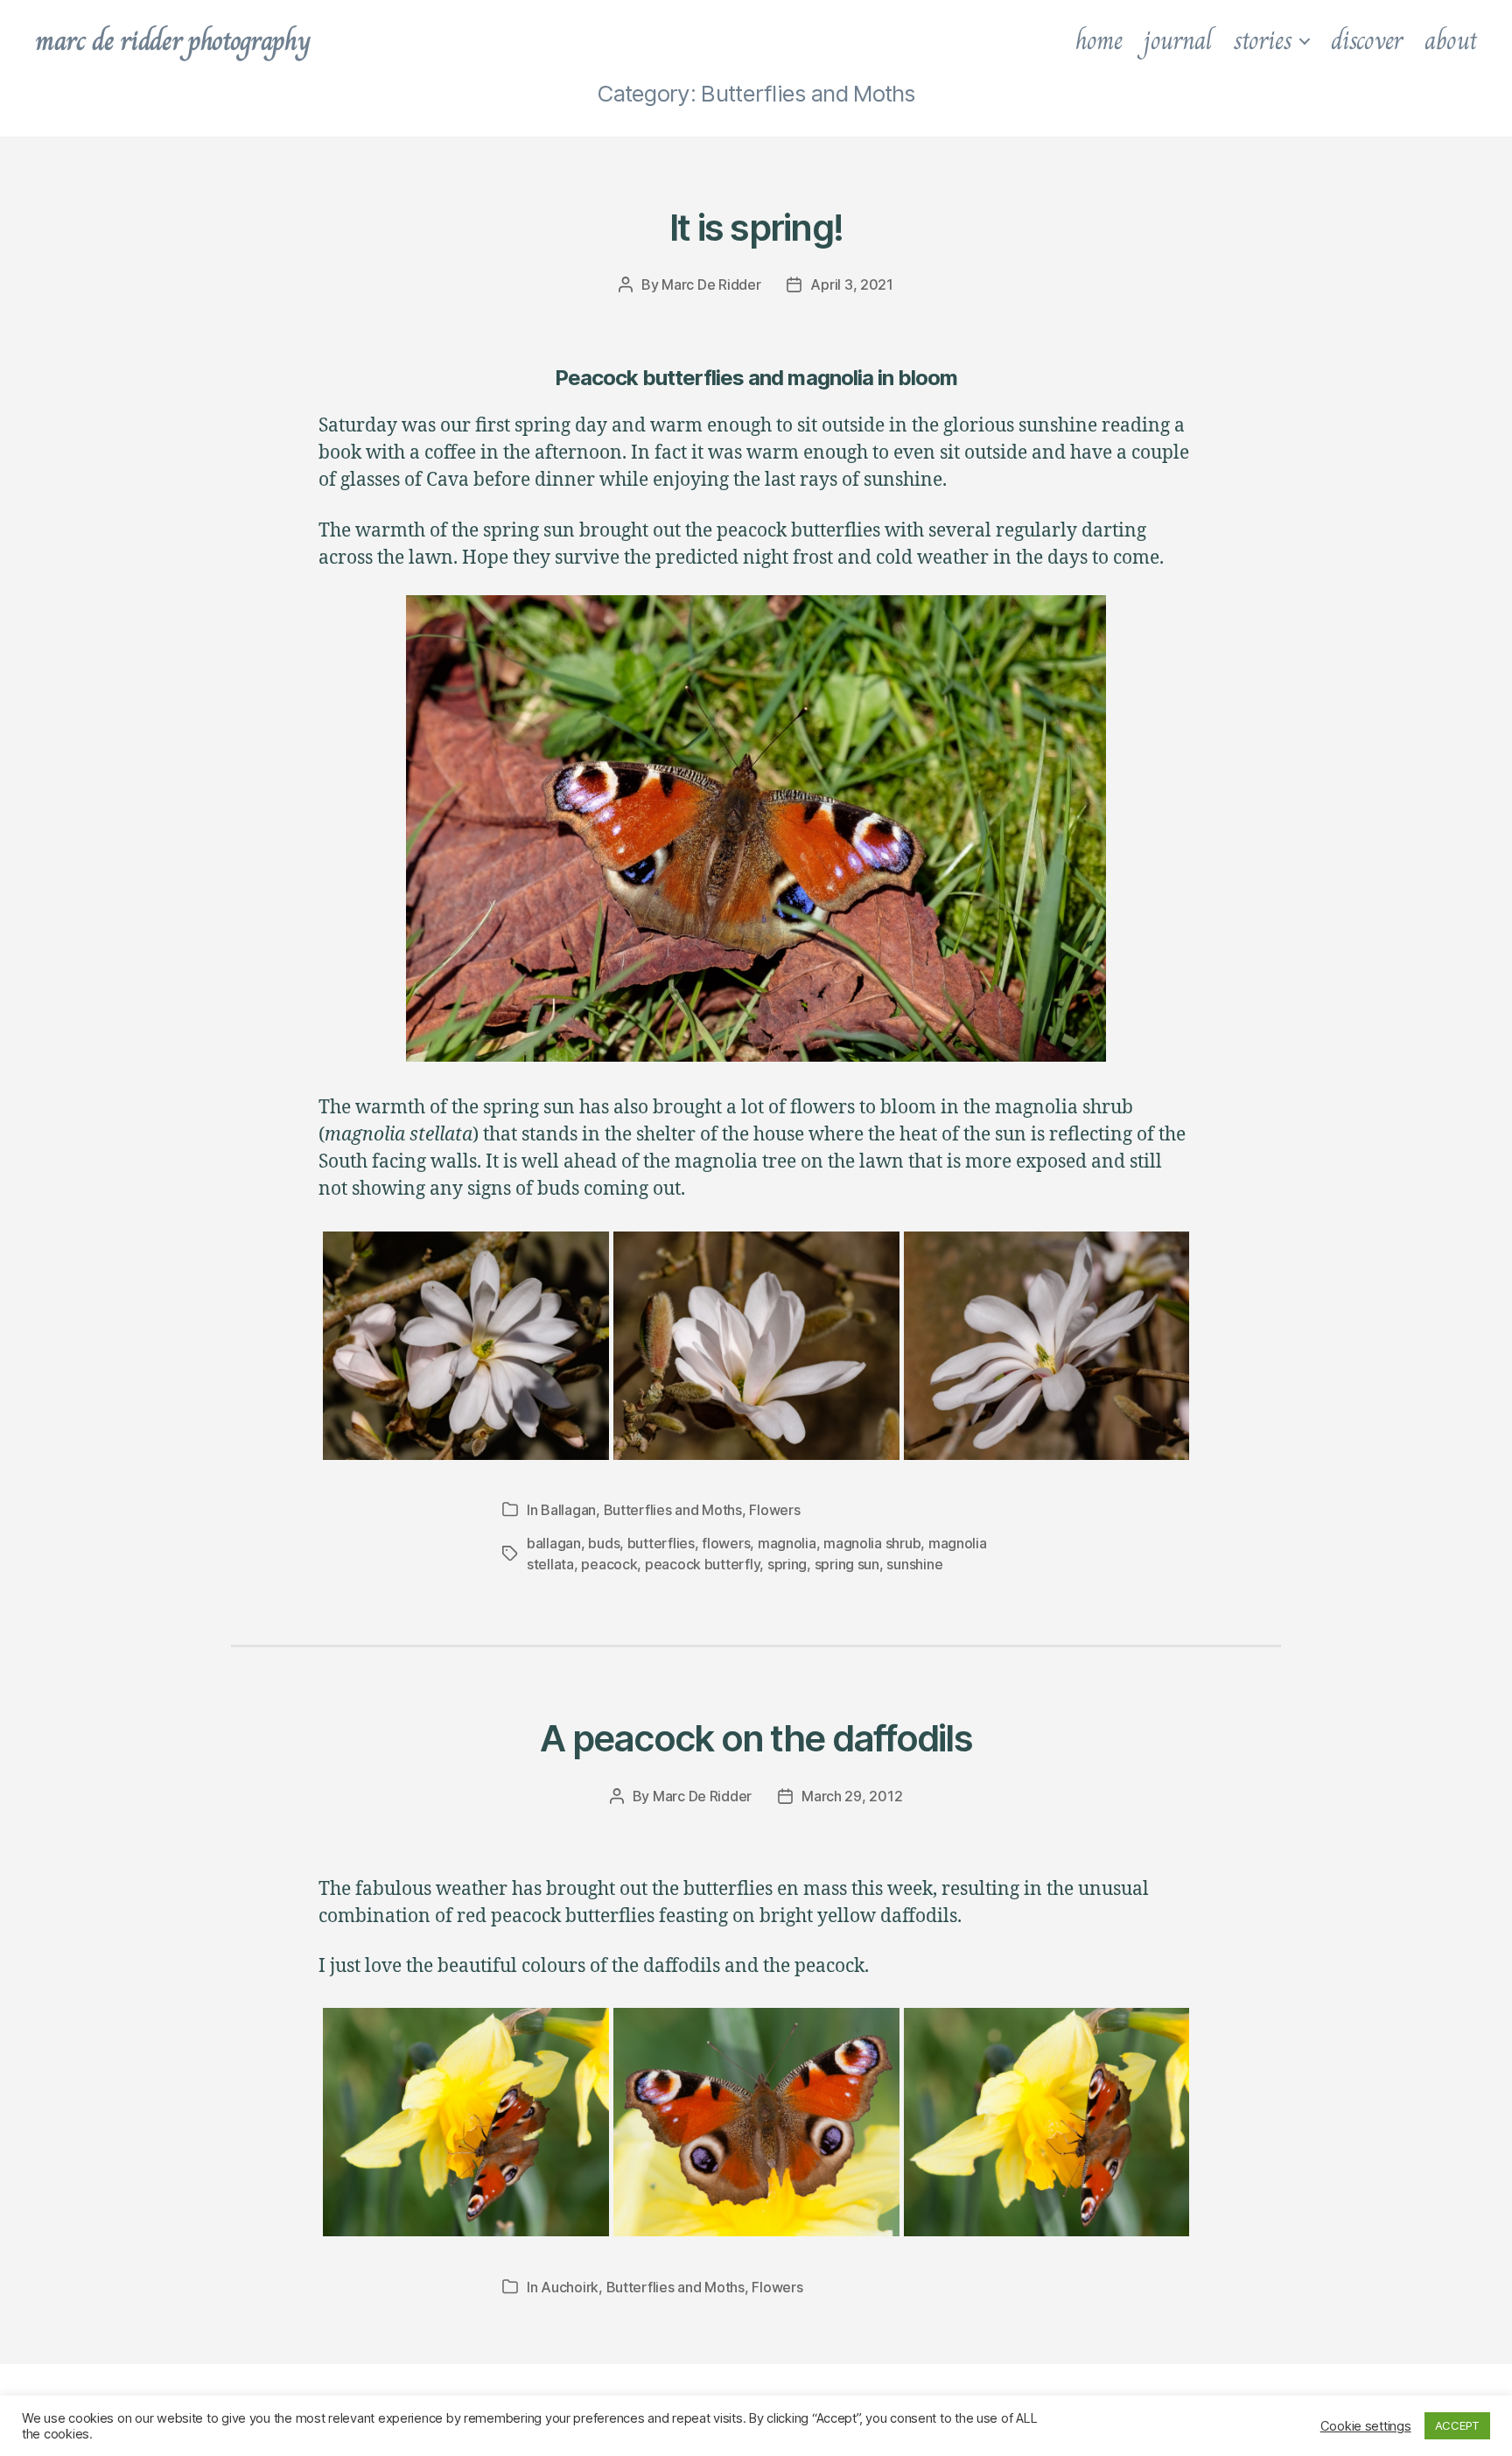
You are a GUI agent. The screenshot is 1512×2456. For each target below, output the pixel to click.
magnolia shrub (872, 1543)
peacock (609, 1564)
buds (604, 1543)
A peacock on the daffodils (756, 1738)
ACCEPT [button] (1457, 2425)
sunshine (914, 1564)
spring (787, 1564)
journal (1177, 40)
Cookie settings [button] (1366, 2426)
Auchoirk (570, 2287)
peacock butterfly (702, 1564)
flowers (726, 1543)
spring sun (847, 1564)
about (1451, 40)
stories (1263, 40)
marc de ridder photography (172, 40)
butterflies (661, 1543)
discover (1367, 40)
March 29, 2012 (852, 1796)
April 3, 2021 (852, 284)
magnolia (787, 1543)
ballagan (554, 1543)
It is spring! (756, 227)
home (1099, 40)
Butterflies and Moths (673, 1510)
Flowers (774, 1510)
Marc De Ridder (711, 284)
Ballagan (568, 1510)
